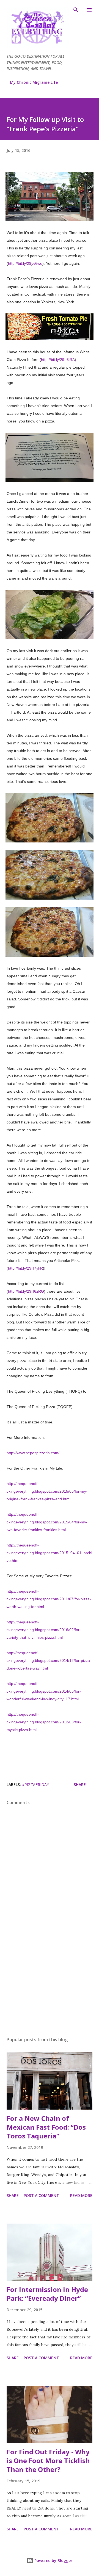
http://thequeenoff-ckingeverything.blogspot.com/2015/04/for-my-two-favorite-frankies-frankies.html (47, 1522)
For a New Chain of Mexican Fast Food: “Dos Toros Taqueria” (46, 2127)
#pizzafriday (35, 1784)
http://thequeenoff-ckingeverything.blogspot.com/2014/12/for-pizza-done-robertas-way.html (49, 1660)
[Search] (76, 10)
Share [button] (80, 1784)
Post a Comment (41, 2195)
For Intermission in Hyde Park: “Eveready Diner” (47, 2294)
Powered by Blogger (53, 2560)
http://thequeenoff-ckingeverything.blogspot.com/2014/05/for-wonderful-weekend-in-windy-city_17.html (44, 1691)
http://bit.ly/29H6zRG (26, 1291)
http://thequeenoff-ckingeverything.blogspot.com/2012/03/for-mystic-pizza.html (44, 1722)
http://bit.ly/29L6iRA (58, 360)
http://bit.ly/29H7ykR (25, 1268)
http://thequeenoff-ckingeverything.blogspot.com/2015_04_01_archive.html (49, 1553)
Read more (81, 2195)
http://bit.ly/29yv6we (25, 263)
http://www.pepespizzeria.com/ (33, 1453)
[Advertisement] (50, 1985)
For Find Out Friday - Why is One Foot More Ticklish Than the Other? (48, 2460)
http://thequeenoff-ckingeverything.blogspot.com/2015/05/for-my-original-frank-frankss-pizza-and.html (47, 1491)
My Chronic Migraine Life (34, 82)
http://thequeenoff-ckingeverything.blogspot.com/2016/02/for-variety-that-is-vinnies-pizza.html (44, 1630)
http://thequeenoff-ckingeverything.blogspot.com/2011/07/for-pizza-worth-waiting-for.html (49, 1599)
